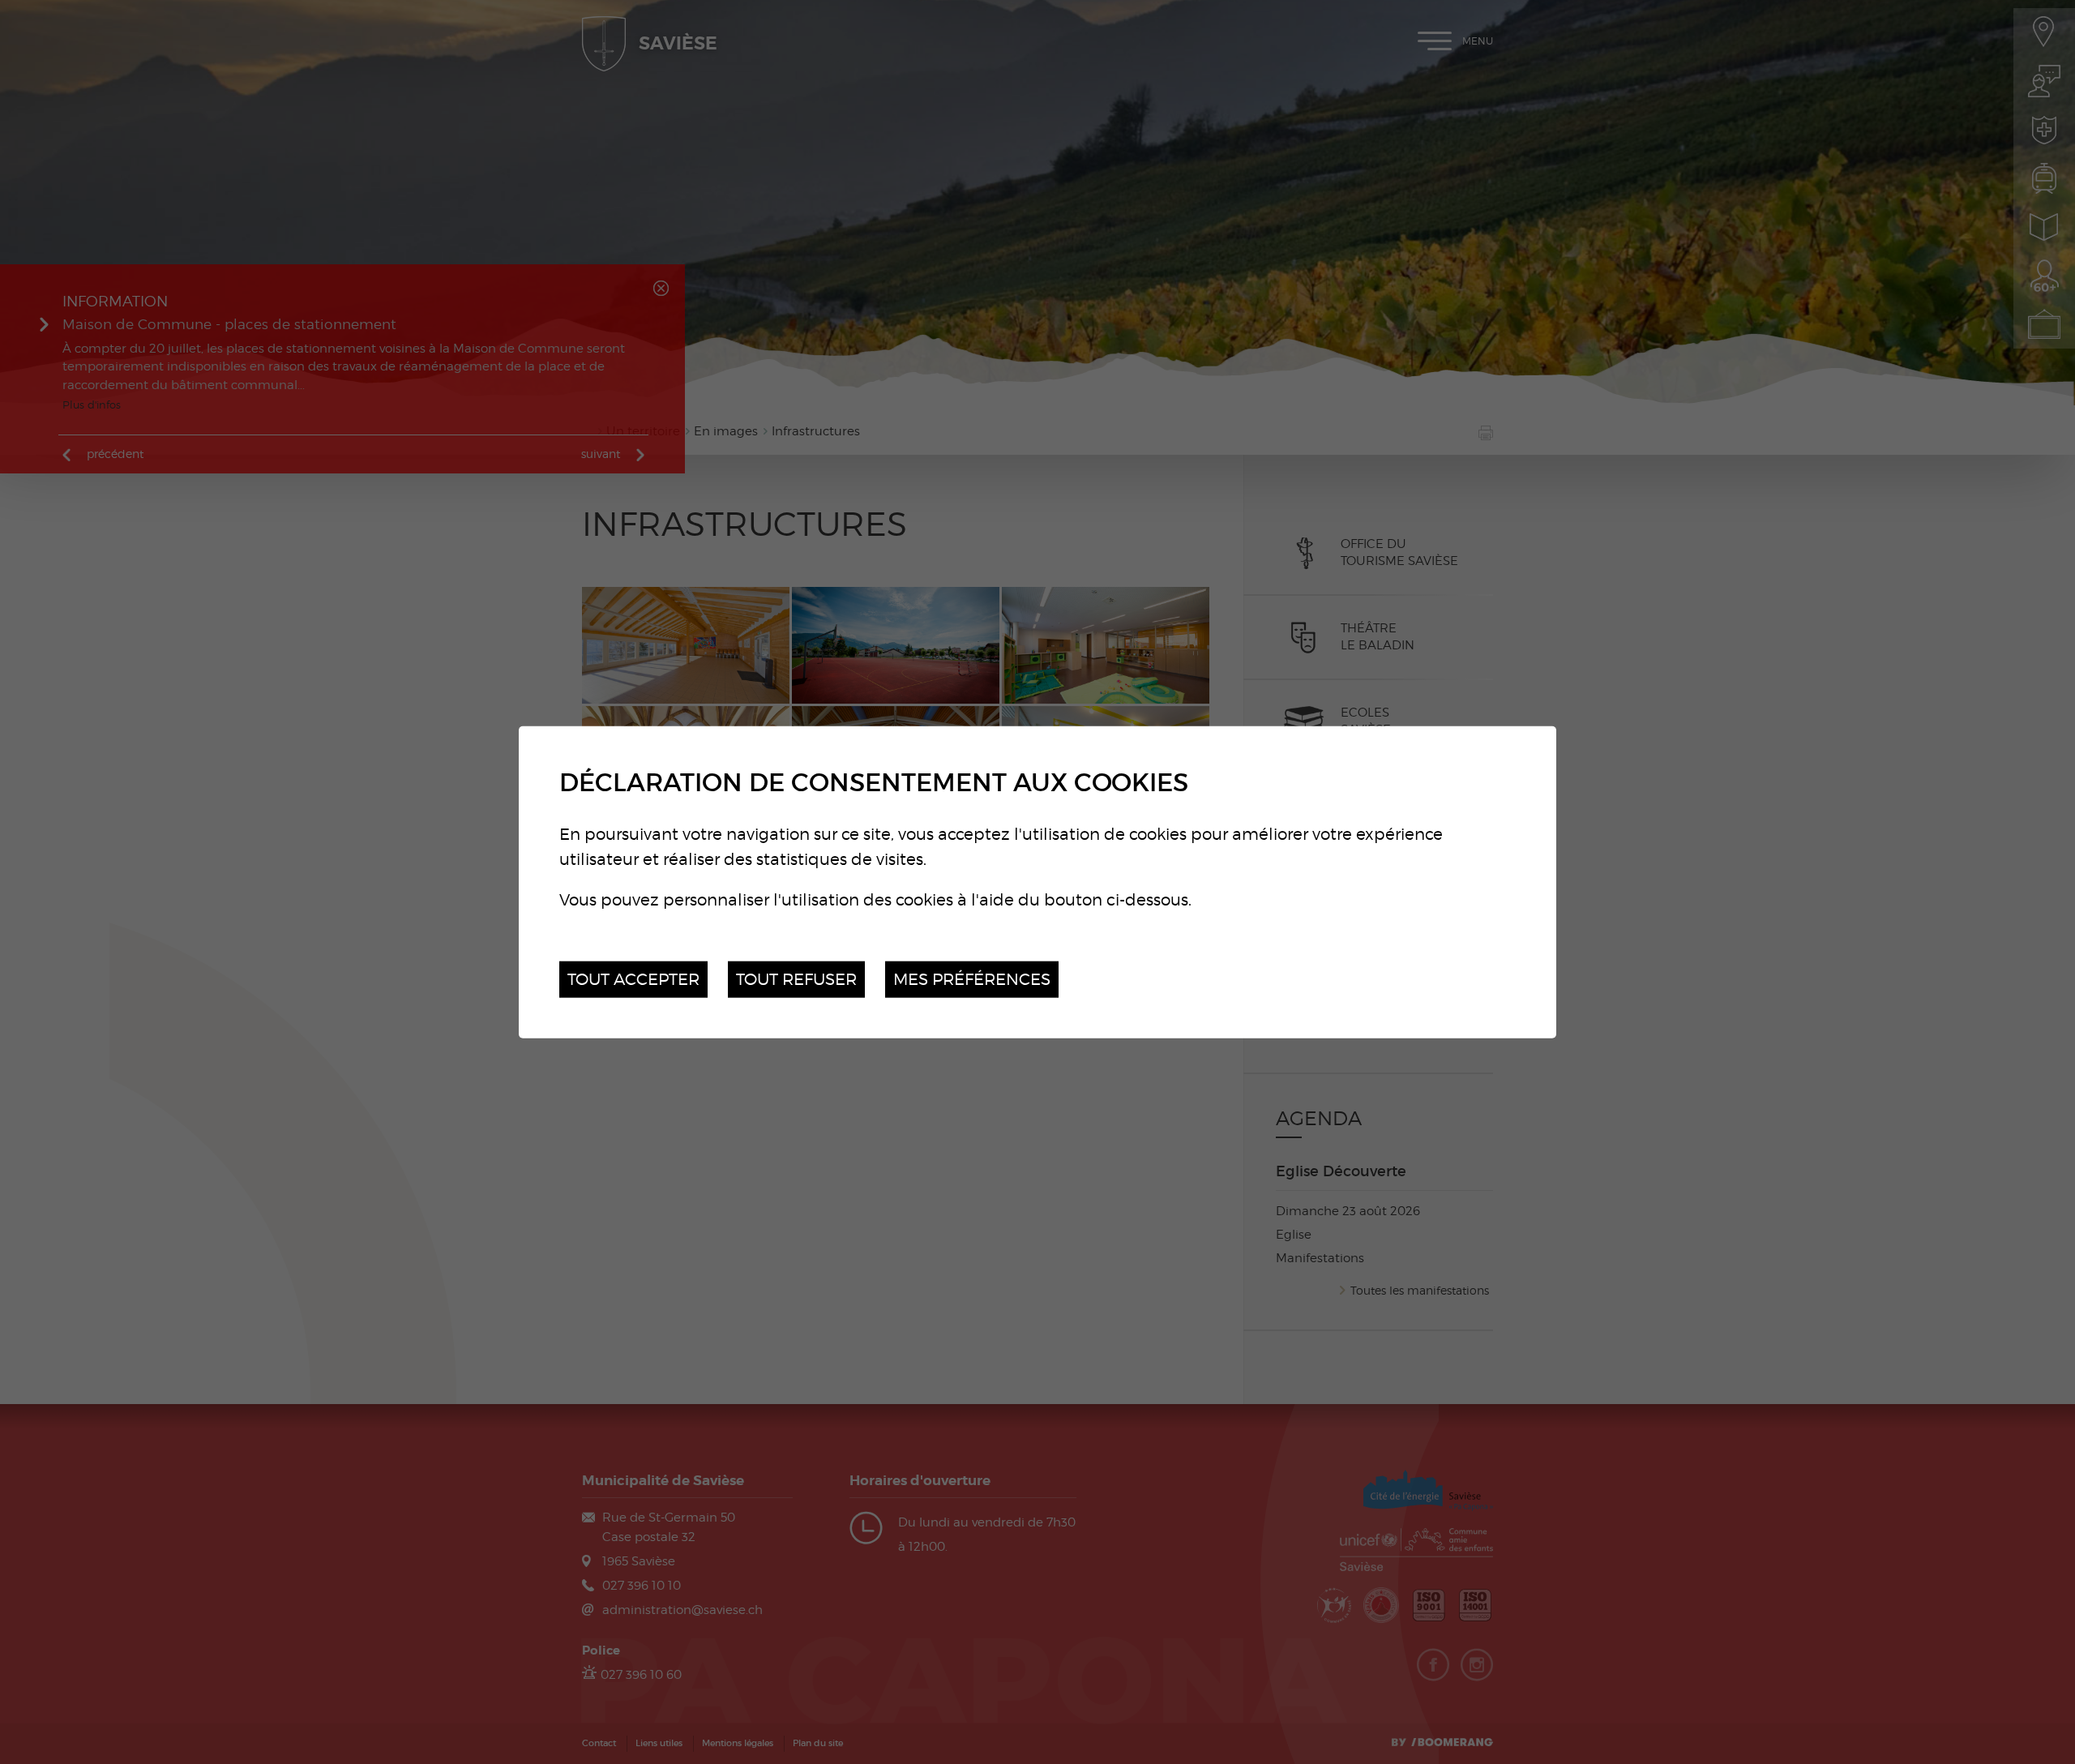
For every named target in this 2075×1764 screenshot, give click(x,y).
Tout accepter (633, 979)
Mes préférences (972, 979)
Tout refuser (796, 979)
